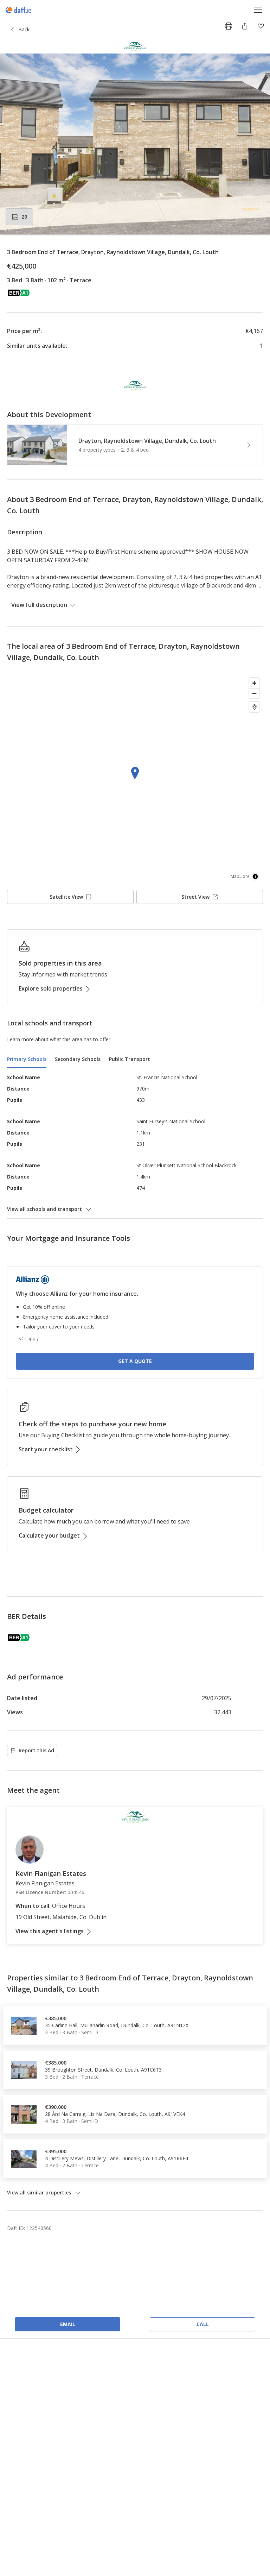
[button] (135, 144)
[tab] (27, 1060)
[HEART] (261, 26)
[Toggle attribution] (255, 877)
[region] (135, 779)
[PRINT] (229, 26)
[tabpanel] (135, 1143)
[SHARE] (245, 26)
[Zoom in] (254, 683)
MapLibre (240, 876)
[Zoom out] (254, 693)
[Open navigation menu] (258, 10)
